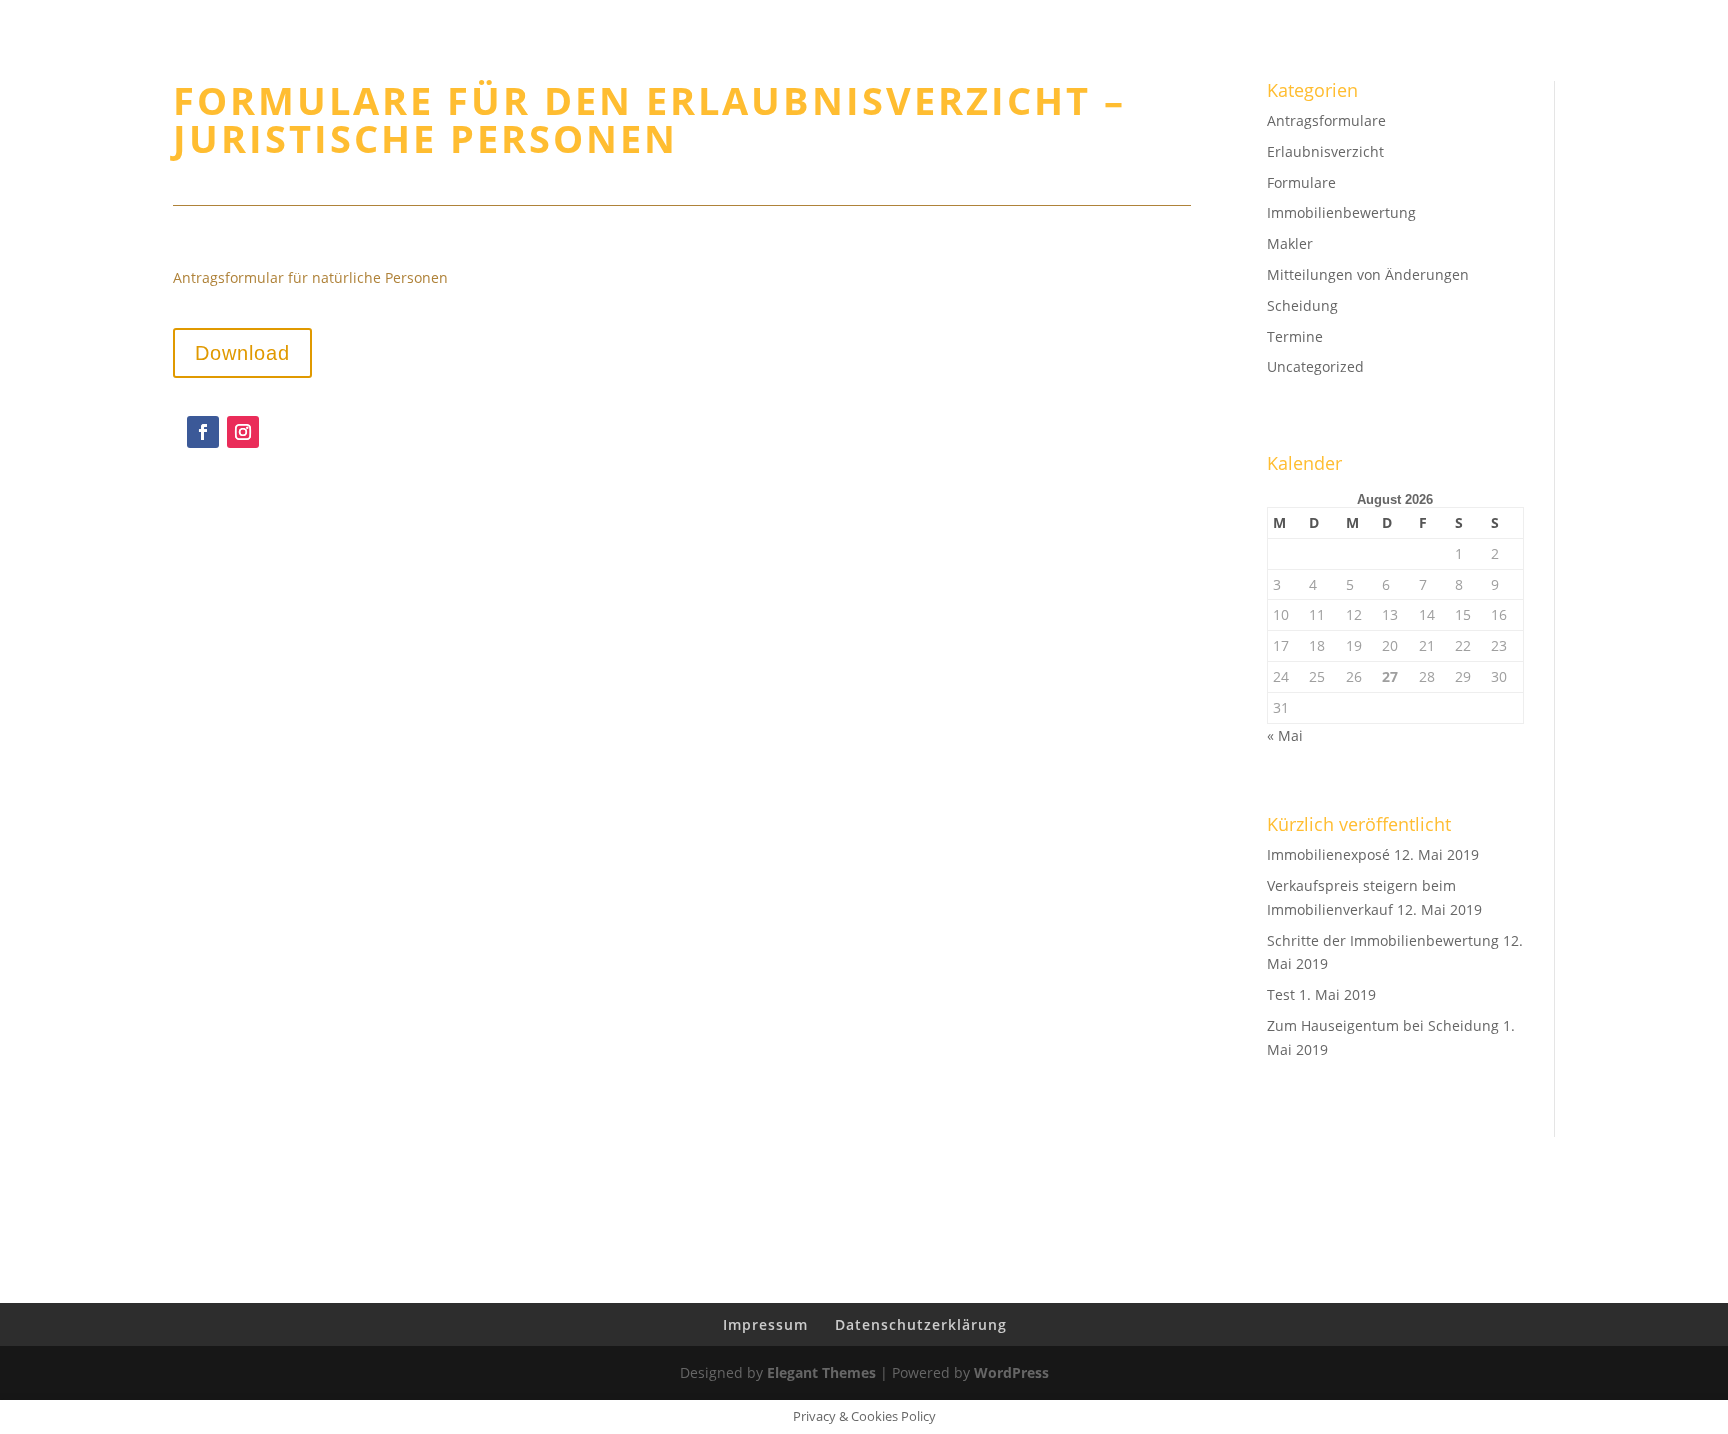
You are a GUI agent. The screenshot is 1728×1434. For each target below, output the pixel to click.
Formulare (1301, 182)
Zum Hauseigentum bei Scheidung (1383, 1025)
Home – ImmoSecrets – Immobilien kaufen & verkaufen (1023, 71)
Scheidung (1302, 305)
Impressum (765, 1324)
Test (1281, 994)
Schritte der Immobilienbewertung (1383, 940)
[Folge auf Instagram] (243, 432)
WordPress (1011, 1372)
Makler (1290, 243)
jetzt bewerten (1618, 71)
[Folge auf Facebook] (203, 432)
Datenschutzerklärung (921, 1324)
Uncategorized (1315, 366)
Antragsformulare (1326, 120)
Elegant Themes (821, 1372)
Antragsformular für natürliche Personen (310, 277)
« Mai (1285, 735)
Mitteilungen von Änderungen (1368, 274)
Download (242, 353)
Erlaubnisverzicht (1325, 151)
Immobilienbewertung (1399, 71)
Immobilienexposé (1328, 854)
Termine (1295, 336)
